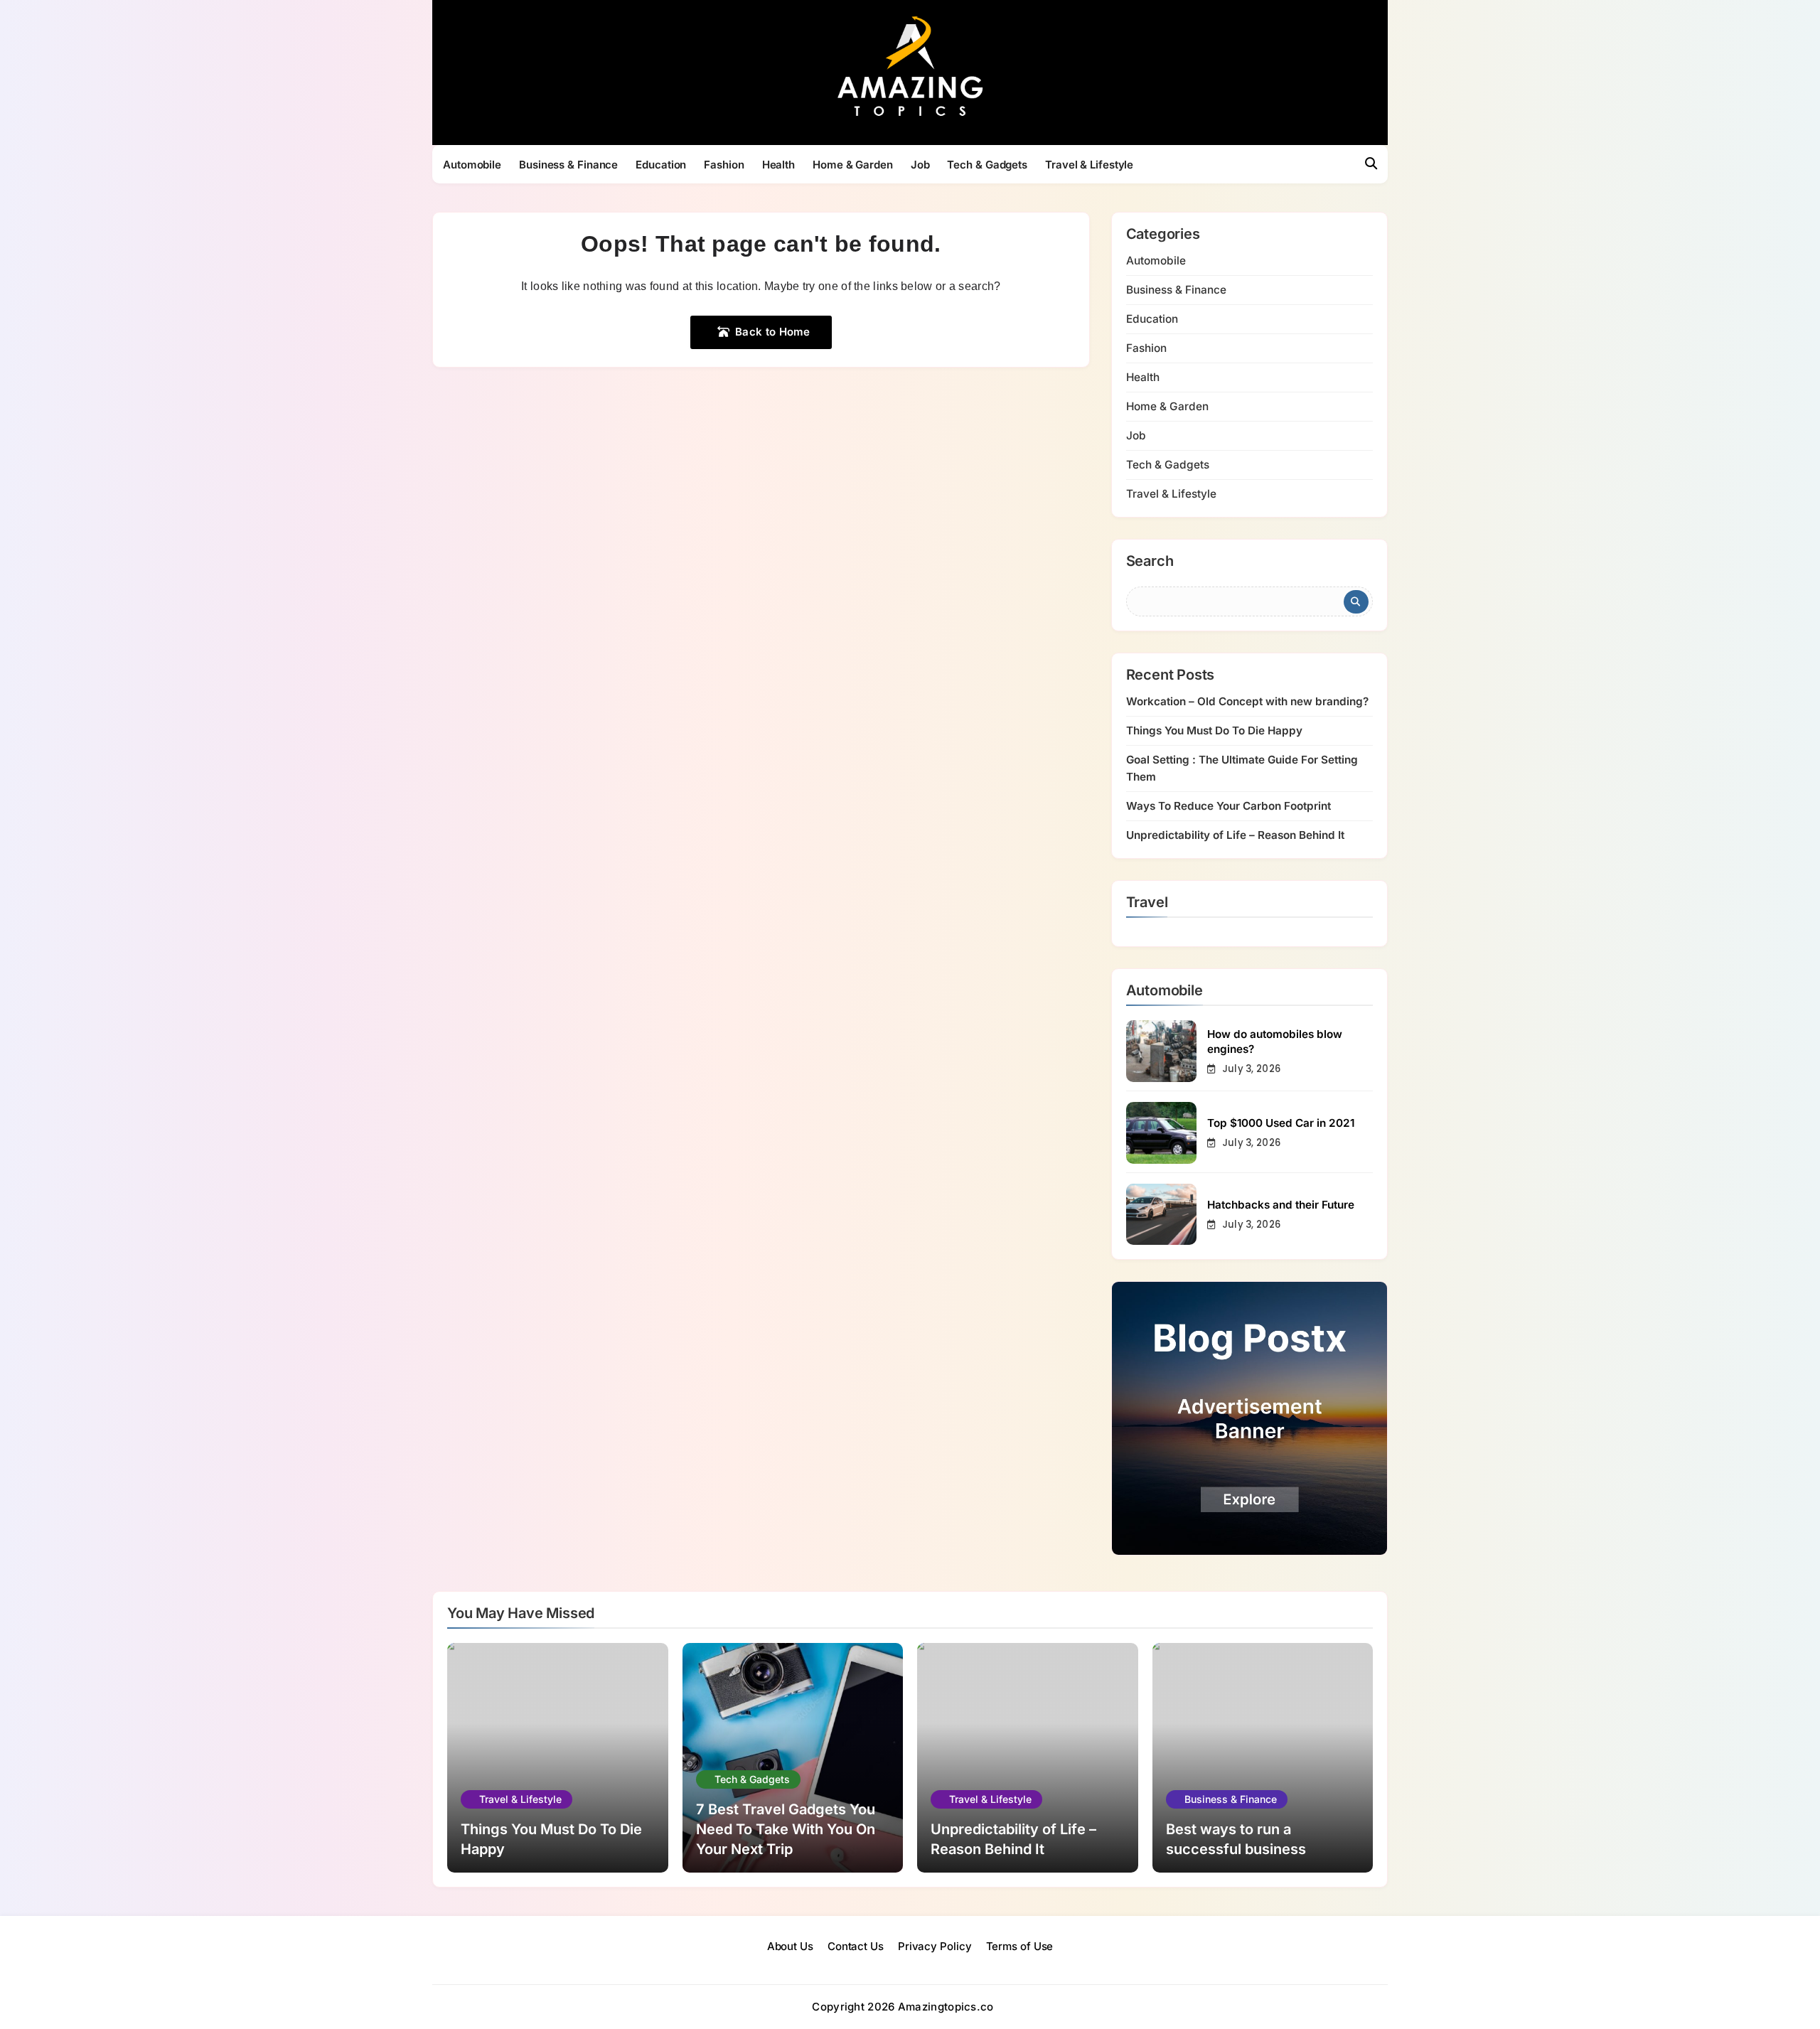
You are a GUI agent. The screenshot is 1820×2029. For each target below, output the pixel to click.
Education (661, 165)
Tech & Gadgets (987, 165)
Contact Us (856, 1946)
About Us (790, 1946)
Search (1150, 562)
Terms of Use (1020, 1946)
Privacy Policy (935, 1946)
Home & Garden (853, 165)
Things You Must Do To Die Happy (1214, 730)
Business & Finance (568, 165)
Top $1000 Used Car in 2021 (1281, 1123)
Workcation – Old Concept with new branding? (1247, 701)
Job (920, 165)
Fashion (724, 165)
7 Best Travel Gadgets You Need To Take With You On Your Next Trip (786, 1829)
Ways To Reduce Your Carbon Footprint (1228, 806)
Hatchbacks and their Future (1281, 1205)
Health (778, 165)
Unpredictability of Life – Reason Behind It (1235, 835)
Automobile (472, 165)
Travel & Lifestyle (1089, 165)
